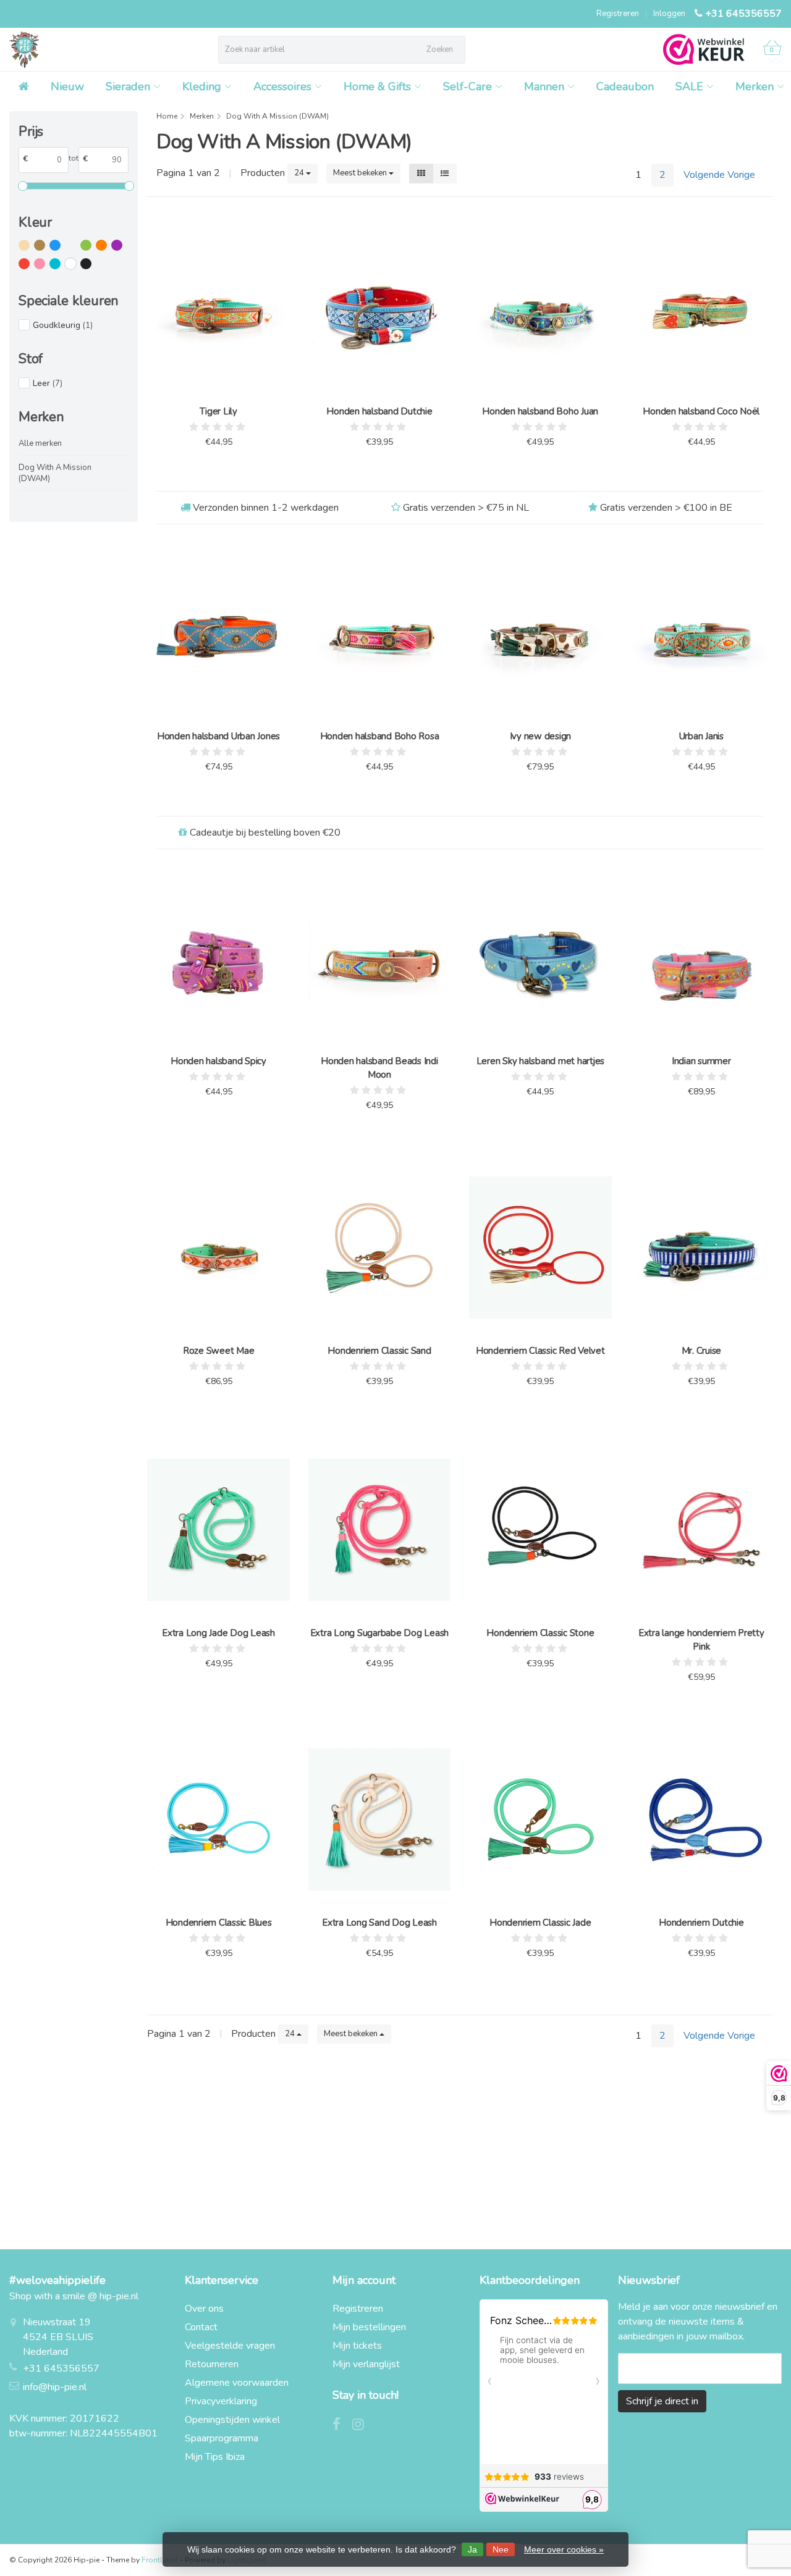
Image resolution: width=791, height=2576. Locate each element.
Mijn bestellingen (369, 2327)
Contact (201, 2327)
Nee (501, 2549)
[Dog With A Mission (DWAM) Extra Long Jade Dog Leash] (218, 1530)
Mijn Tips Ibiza (215, 2457)
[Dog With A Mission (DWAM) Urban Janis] (701, 633)
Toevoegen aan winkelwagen (213, 472)
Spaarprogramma (222, 2438)
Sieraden (128, 86)
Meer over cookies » (564, 2549)
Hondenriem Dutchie (701, 1923)
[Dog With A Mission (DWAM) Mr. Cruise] (701, 1248)
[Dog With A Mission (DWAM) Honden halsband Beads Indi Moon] (379, 958)
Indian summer (701, 1061)
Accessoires (282, 86)
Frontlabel (160, 2560)
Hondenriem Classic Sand (379, 1351)
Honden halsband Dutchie (379, 411)
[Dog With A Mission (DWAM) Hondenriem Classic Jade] (540, 1819)
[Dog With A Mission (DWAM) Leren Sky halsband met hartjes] (540, 958)
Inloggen (669, 14)
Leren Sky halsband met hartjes (541, 1061)
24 (300, 173)
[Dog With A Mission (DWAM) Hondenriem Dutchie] (701, 1819)
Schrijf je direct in (662, 2401)
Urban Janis (701, 736)
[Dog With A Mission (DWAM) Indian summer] (701, 958)
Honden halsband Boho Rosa (380, 736)
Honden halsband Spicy (218, 1061)
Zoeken (440, 49)
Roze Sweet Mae (219, 1351)
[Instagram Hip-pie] (363, 2426)
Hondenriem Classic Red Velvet (540, 1351)
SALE (689, 86)
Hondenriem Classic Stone (540, 1633)
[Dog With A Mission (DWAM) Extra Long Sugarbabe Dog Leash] (379, 1530)
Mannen (544, 86)
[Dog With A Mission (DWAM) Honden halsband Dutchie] (379, 309)
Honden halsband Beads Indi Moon (379, 1068)
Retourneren (212, 2364)
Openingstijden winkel (232, 2420)
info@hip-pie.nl (55, 2387)
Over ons (204, 2309)
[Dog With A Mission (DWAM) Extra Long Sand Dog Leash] (379, 1819)
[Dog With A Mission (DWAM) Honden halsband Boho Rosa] (379, 633)
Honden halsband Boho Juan (540, 411)
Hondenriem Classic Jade (540, 1923)
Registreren (618, 14)
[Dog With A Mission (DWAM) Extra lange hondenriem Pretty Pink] (701, 1530)
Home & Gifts (377, 86)
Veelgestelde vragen (230, 2346)
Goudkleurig (63, 325)
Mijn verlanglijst (366, 2364)
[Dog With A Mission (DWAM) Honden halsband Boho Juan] (540, 309)
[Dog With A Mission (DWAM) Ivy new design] (540, 633)
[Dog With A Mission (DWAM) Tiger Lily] (218, 309)
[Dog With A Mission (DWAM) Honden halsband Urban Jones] (218, 633)
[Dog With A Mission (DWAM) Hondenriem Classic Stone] (540, 1530)
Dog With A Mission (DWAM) (55, 473)
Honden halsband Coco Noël (701, 411)
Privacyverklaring (221, 2401)
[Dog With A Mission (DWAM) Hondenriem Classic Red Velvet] (540, 1248)
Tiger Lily (218, 411)
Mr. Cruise (702, 1351)
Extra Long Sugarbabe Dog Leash (380, 1633)
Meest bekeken (361, 173)
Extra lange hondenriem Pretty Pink (701, 1640)
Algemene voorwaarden (237, 2383)
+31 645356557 (743, 14)
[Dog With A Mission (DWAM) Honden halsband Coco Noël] (701, 309)
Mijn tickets (357, 2346)
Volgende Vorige (719, 175)
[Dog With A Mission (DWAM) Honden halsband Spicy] (218, 958)
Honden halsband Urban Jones (218, 736)
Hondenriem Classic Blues (219, 1923)
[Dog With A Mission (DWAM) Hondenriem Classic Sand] (379, 1248)
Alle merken (40, 443)
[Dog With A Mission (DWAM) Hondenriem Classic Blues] (218, 1819)
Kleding (202, 86)
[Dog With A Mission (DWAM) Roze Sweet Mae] (218, 1248)
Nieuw (67, 86)
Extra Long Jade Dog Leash (218, 1633)
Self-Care (467, 86)
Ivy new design (541, 736)
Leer (48, 383)
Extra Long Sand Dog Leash (379, 1923)
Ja (472, 2549)
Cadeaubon (625, 86)
